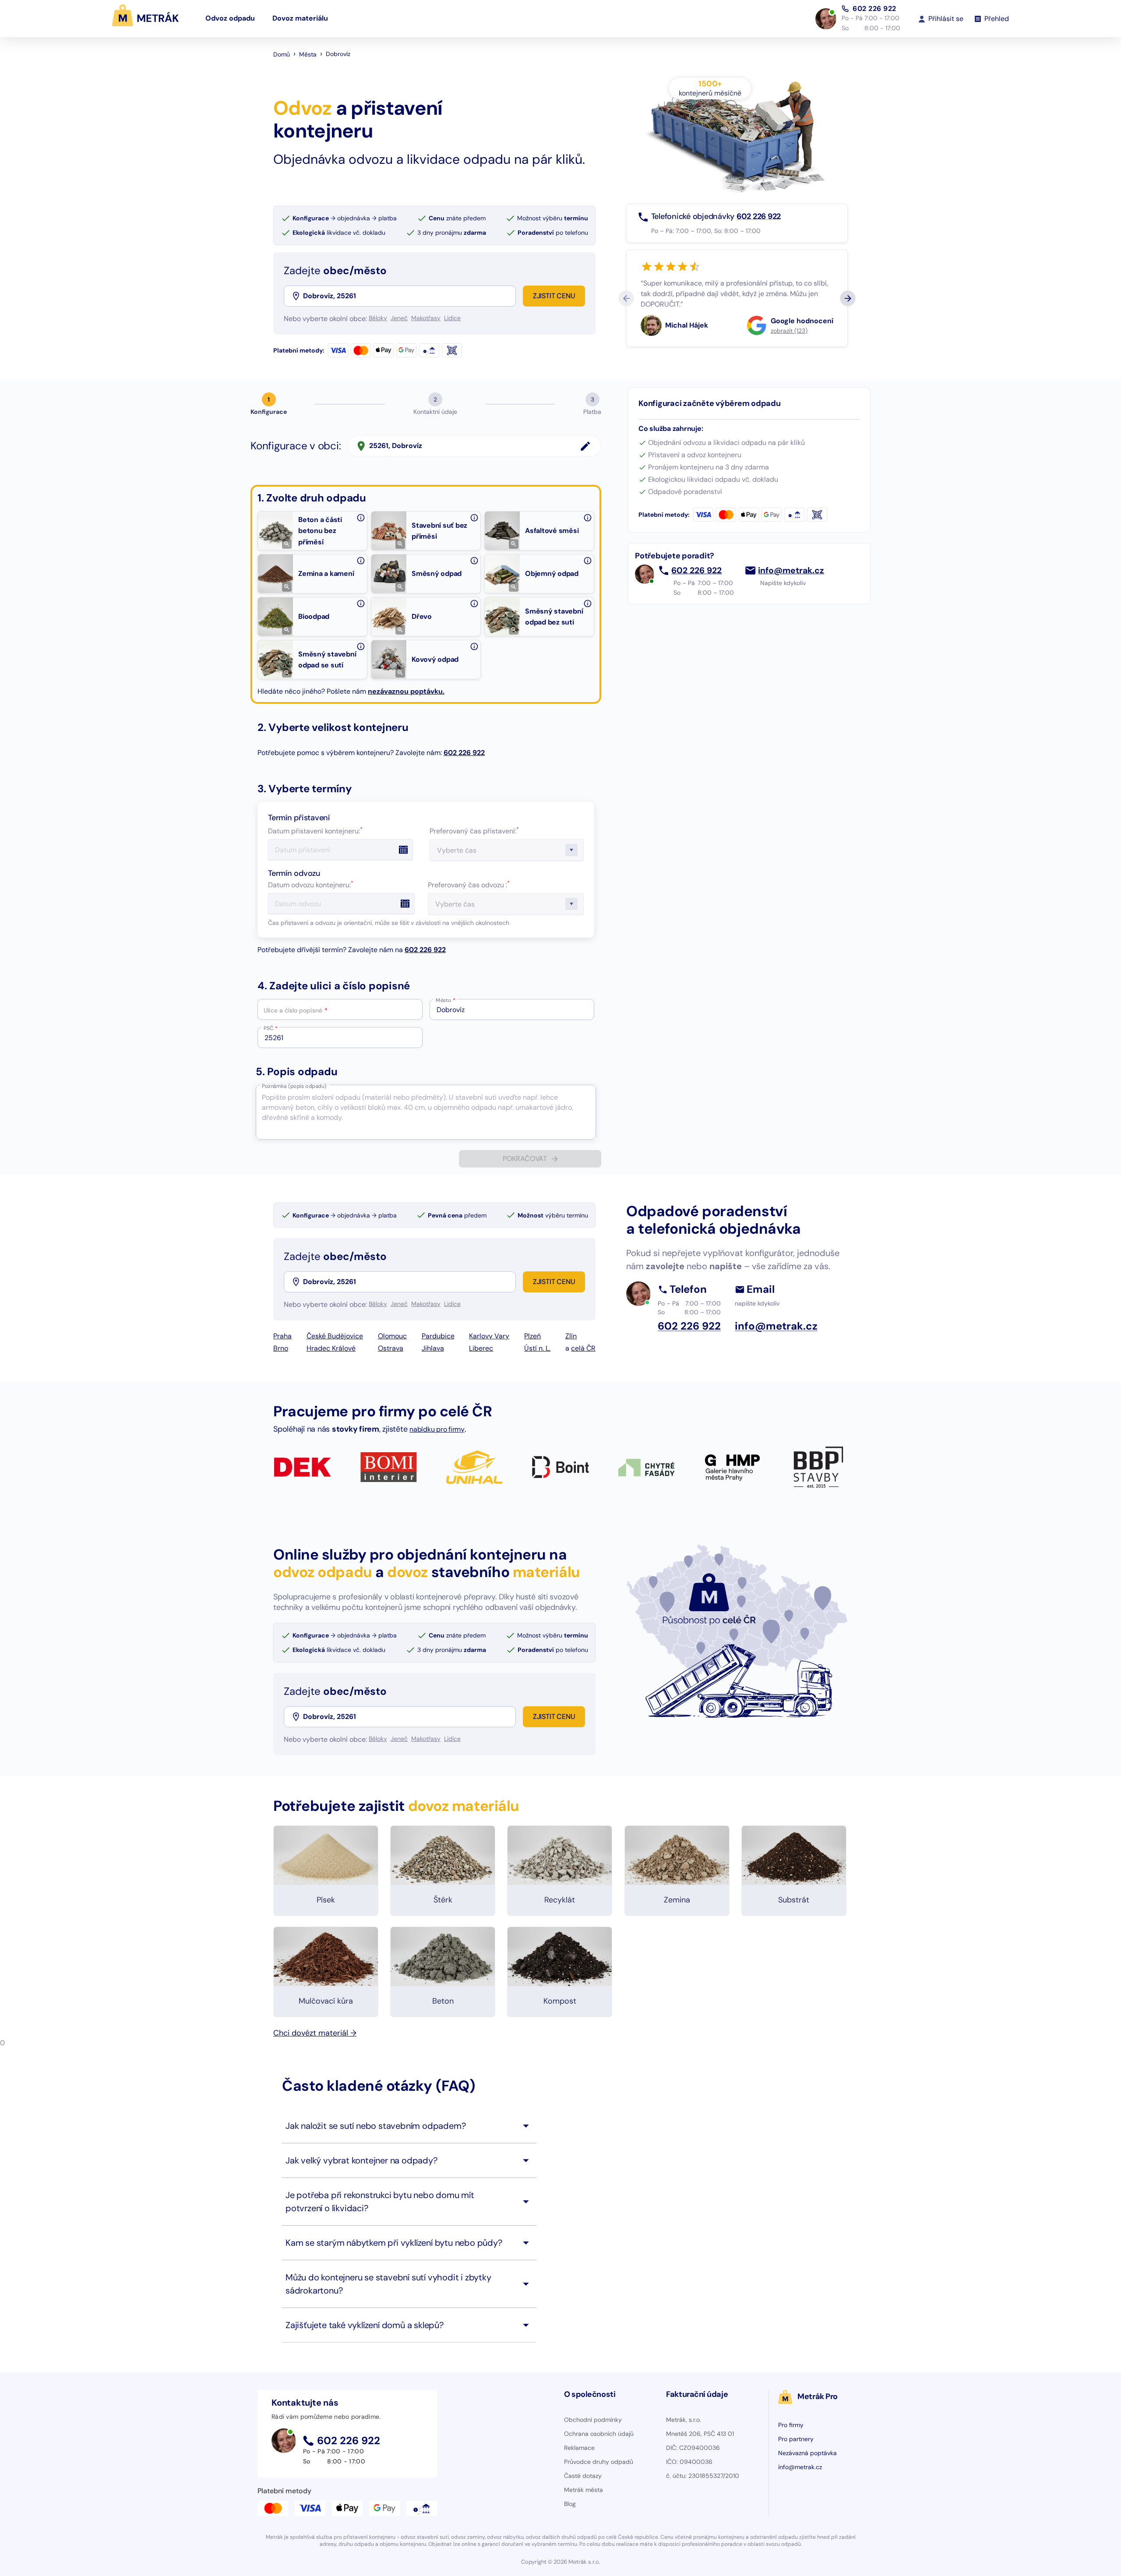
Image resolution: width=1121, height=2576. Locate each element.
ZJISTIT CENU (554, 296)
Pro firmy (791, 2425)
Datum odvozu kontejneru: (311, 885)
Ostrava (391, 1348)
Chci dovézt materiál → (315, 2033)
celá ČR (583, 1348)
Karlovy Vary (489, 1336)
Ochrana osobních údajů (599, 2434)
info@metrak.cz (791, 571)
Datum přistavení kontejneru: (315, 831)
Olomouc (392, 1336)
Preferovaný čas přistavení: (474, 831)
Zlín (571, 1336)
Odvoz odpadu (230, 18)
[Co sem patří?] (361, 518)
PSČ (271, 1028)
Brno (281, 1348)
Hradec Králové (331, 1348)
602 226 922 (874, 9)
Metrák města (583, 2490)
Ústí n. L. (537, 1348)
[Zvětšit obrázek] (287, 544)
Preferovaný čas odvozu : (469, 885)
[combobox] (409, 296)
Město (446, 1000)
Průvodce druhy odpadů (599, 2462)
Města (308, 54)
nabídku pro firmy (437, 1429)
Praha (282, 1336)
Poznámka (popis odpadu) (294, 1086)
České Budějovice (335, 1336)
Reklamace (579, 2448)
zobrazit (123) (789, 331)
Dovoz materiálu (300, 18)
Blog (570, 2504)
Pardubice (438, 1336)
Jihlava (433, 1348)
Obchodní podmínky (593, 2420)
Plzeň (532, 1336)
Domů (282, 54)
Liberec (481, 1348)
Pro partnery (796, 2439)
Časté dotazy (583, 2476)
